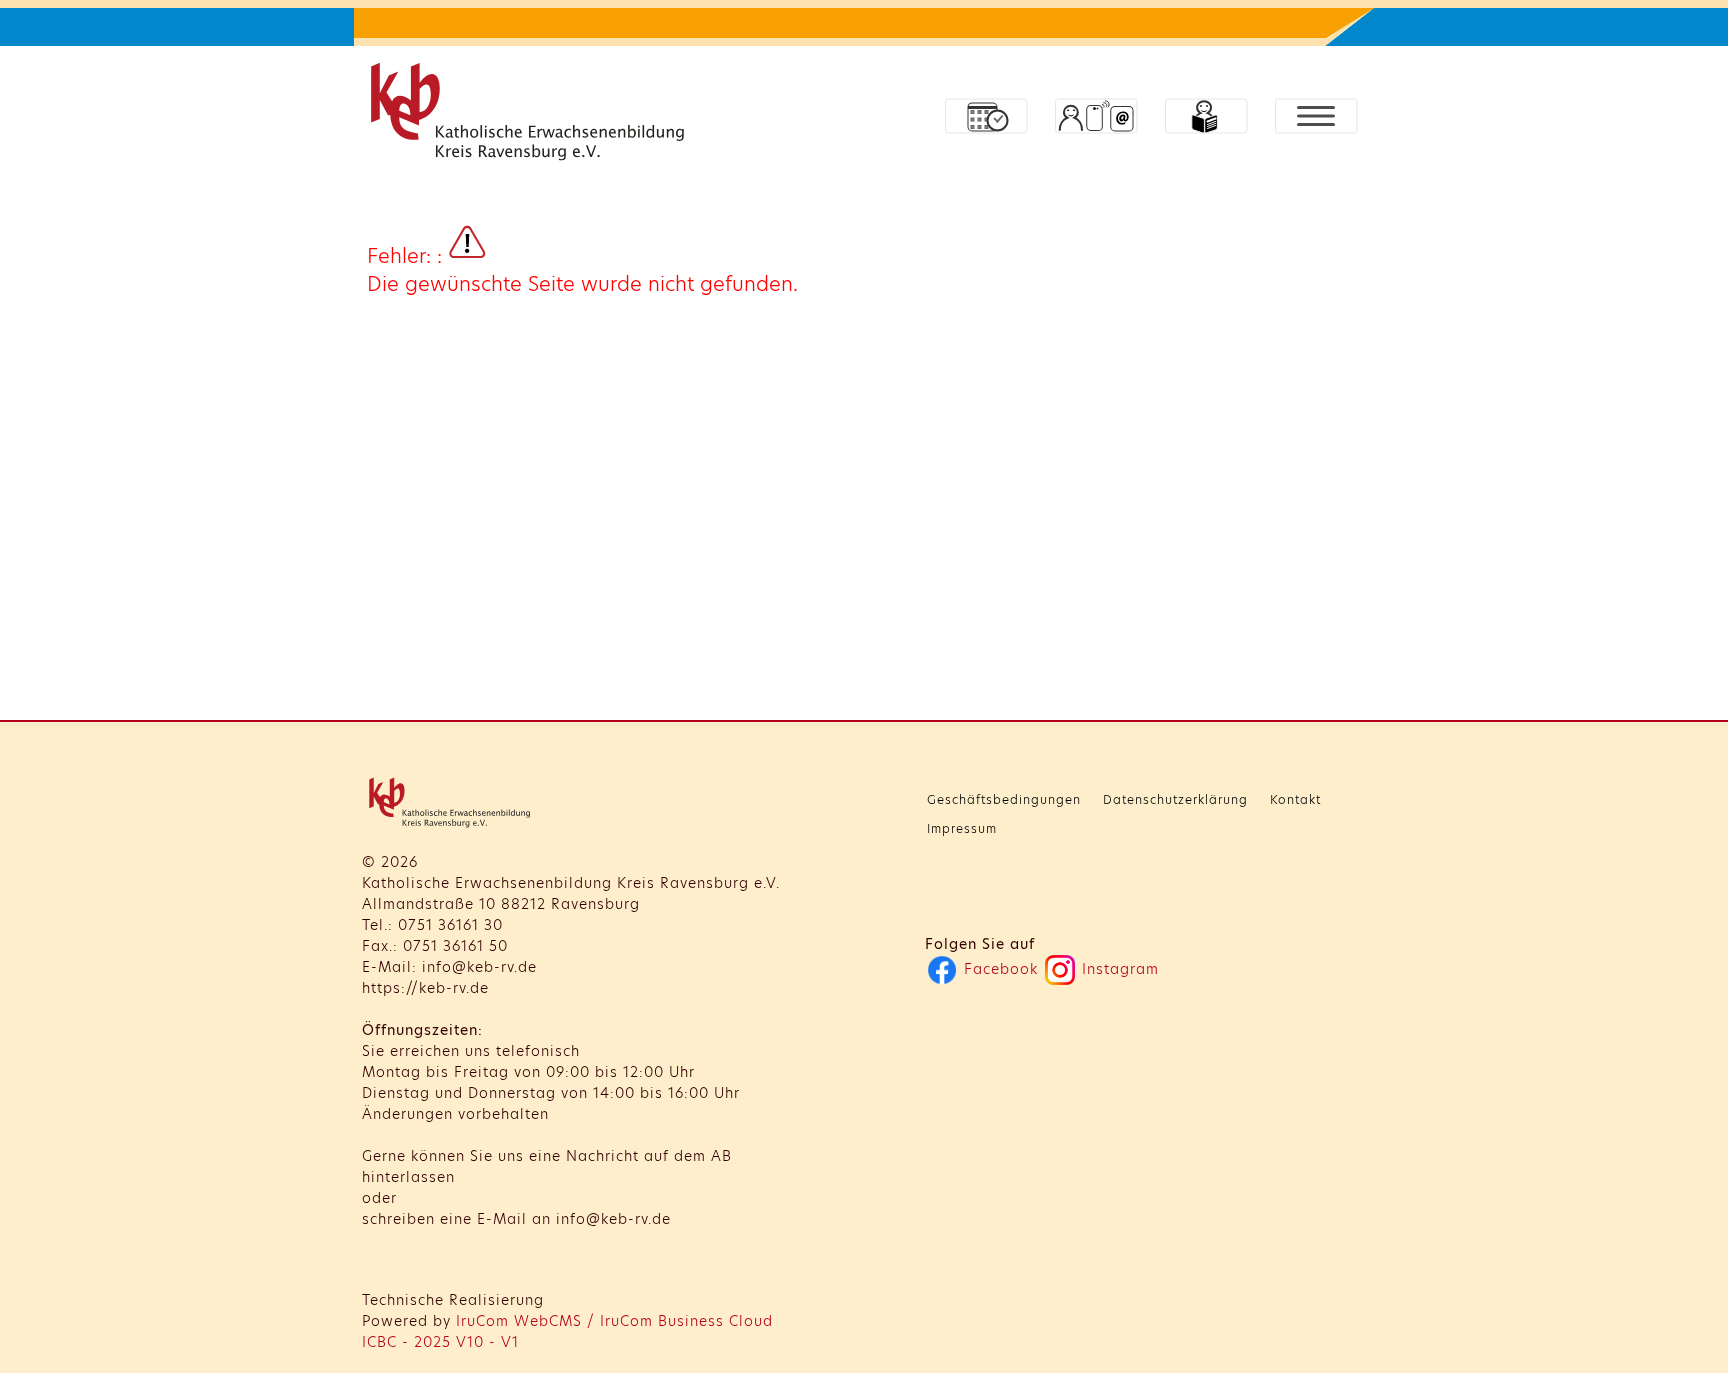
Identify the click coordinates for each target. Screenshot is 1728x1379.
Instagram (1118, 969)
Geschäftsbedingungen (1004, 799)
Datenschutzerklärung (1175, 799)
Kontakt (1295, 799)
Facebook (998, 969)
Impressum (962, 828)
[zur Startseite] (532, 115)
